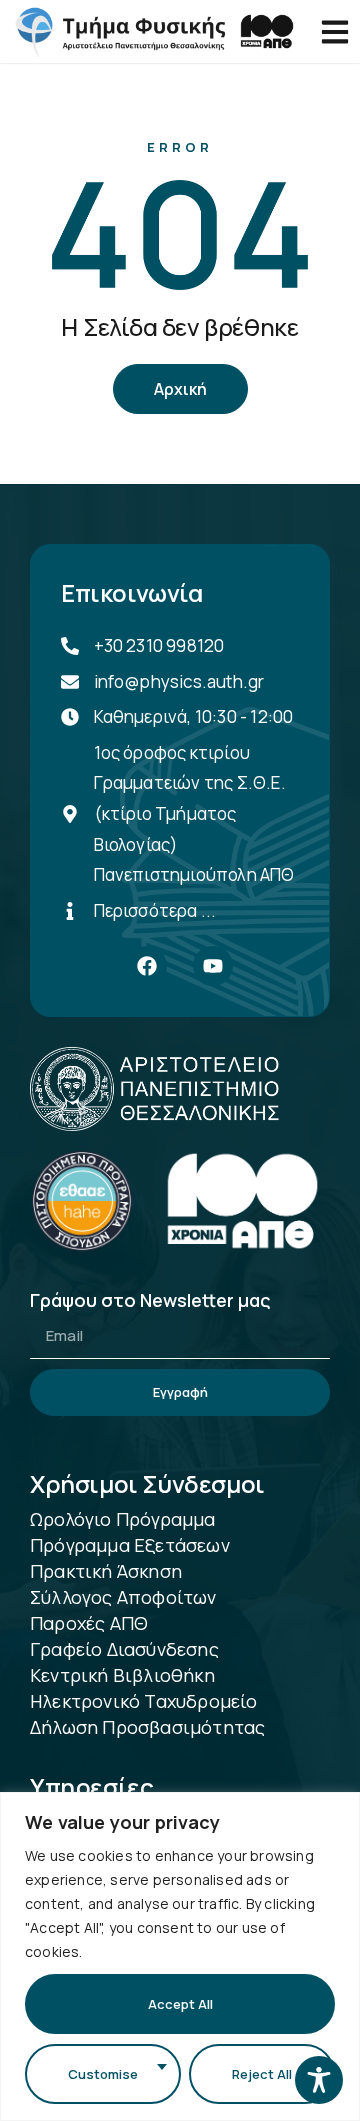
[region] (180, 1956)
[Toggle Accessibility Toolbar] (319, 2080)
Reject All (262, 2074)
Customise (103, 2074)
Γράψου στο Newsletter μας (150, 1301)
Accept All (180, 2004)
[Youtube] (213, 966)
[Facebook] (147, 966)
